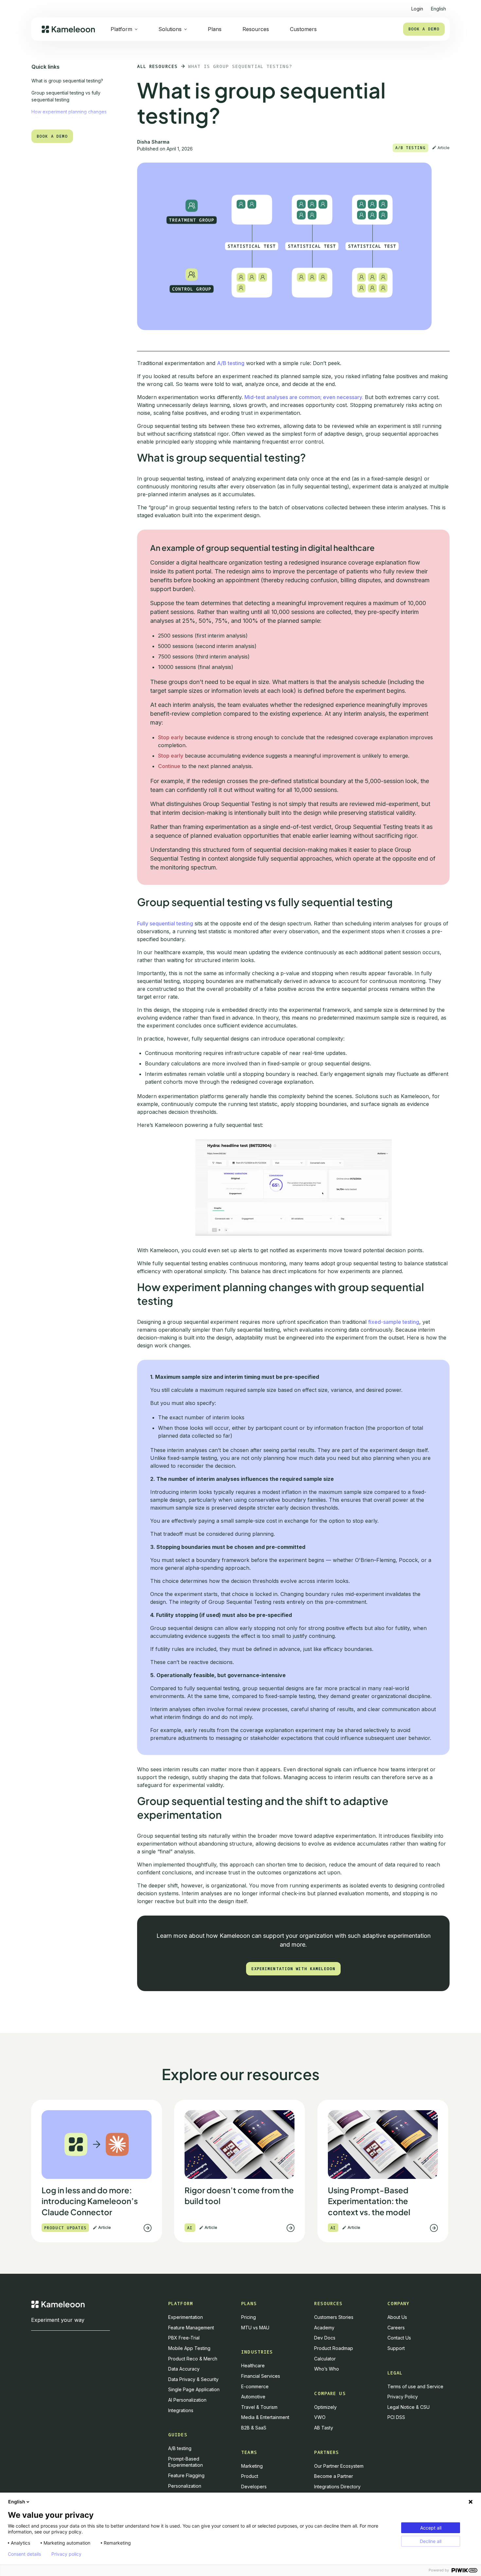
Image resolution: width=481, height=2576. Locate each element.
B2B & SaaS (254, 2428)
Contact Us (399, 2338)
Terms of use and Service (415, 2386)
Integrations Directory (337, 2487)
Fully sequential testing (165, 923)
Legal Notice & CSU (409, 2407)
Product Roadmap (334, 2348)
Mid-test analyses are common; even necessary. (304, 397)
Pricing (249, 2317)
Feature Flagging (186, 2475)
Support (396, 2348)
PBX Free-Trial (184, 2338)
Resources (256, 29)
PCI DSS (396, 2417)
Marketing (252, 2466)
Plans (215, 29)
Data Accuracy (184, 2369)
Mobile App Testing (189, 2348)
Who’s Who (327, 2369)
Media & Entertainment (265, 2417)
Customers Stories (334, 2317)
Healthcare (253, 2366)
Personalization (185, 2486)
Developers (254, 2487)
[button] (438, 6)
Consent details (24, 2554)
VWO (320, 2417)
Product (250, 2476)
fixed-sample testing (394, 1322)
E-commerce (255, 2386)
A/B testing (231, 363)
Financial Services (261, 2376)
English (17, 2502)
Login (417, 9)
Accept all (431, 2528)
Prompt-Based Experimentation (186, 2462)
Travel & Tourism (259, 2407)
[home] (68, 29)
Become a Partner (334, 2476)
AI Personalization (187, 2400)
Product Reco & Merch (193, 2359)
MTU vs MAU (255, 2328)
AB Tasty (324, 2428)
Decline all (431, 2541)
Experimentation (186, 2317)
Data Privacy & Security (193, 2379)
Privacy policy (66, 2554)
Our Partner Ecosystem (339, 2466)
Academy (324, 2328)
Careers (396, 2328)
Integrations (181, 2410)
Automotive (253, 2397)
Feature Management (191, 2328)
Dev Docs (325, 2338)
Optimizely (325, 2407)
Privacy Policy (403, 2397)
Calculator (325, 2359)
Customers (303, 29)
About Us (397, 2317)
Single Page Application (194, 2389)
